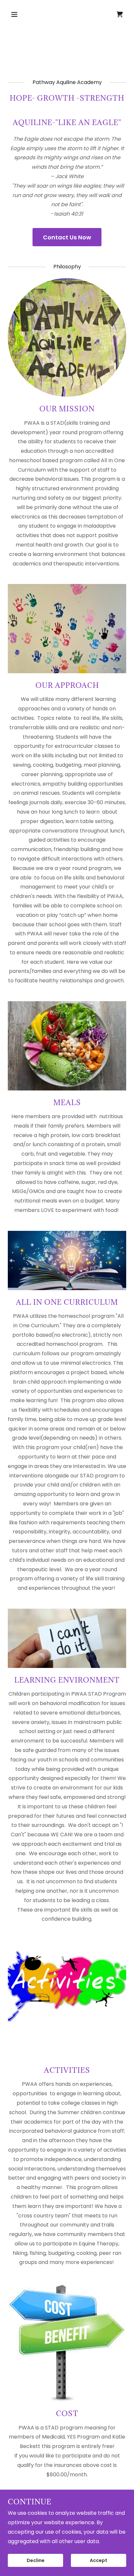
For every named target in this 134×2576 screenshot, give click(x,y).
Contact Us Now (67, 237)
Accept (99, 2560)
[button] (21, 14)
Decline (36, 2560)
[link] (120, 14)
